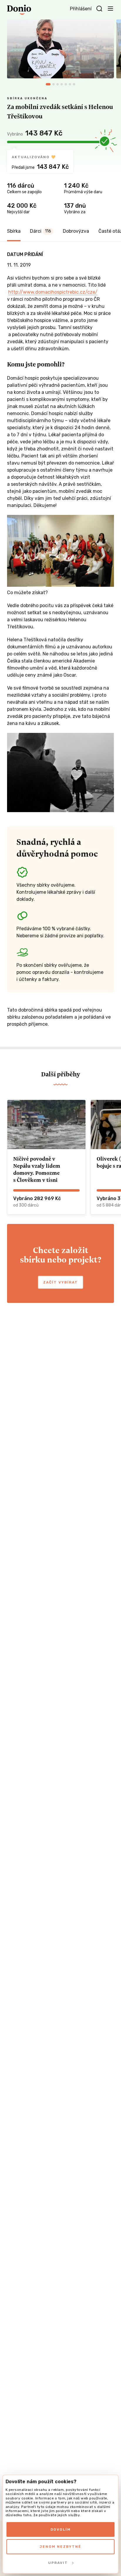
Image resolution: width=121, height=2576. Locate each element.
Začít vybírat (60, 1282)
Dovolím (61, 2529)
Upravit (58, 2563)
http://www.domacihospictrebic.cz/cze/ (53, 292)
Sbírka (14, 231)
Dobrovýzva (76, 231)
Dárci (41, 231)
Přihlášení (81, 9)
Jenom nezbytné (60, 2547)
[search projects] (99, 9)
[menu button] (110, 8)
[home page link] (19, 10)
